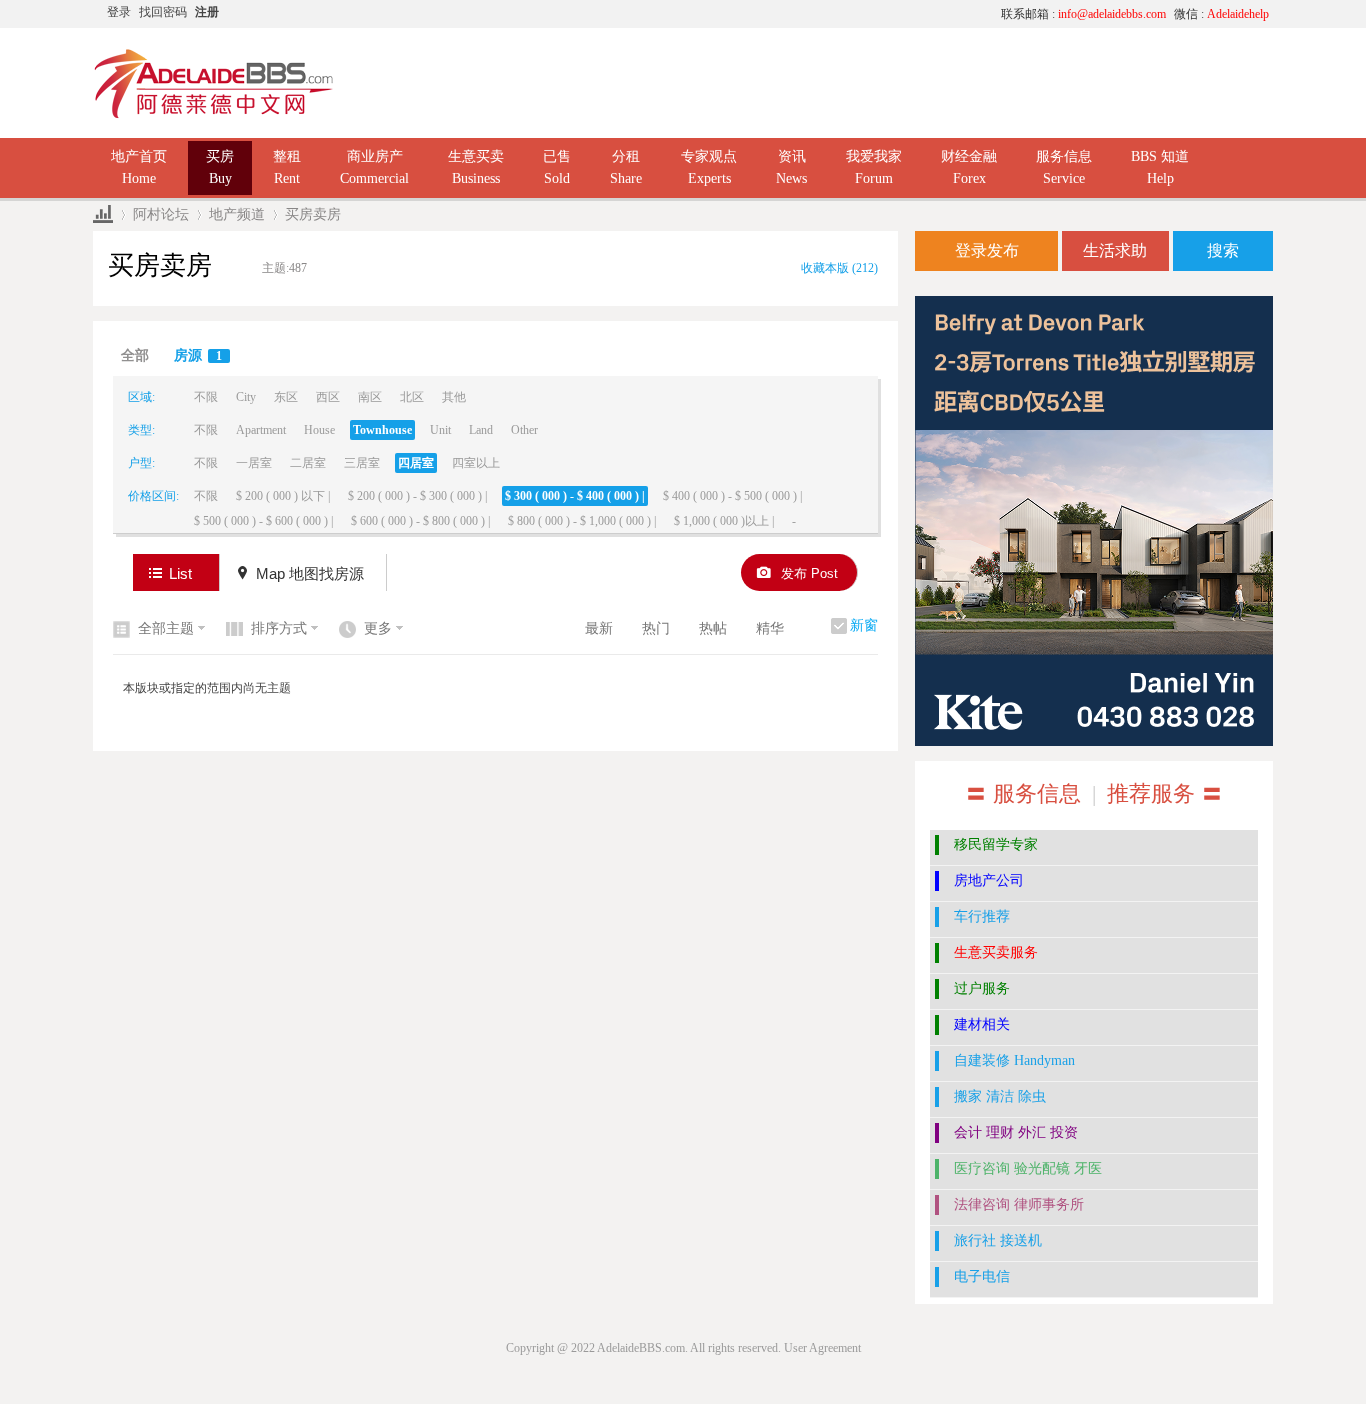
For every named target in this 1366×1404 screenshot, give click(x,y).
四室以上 (476, 463)
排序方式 (279, 628)
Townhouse (382, 430)
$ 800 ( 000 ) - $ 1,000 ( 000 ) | (582, 521)
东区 (286, 397)
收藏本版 (839, 268)
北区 (412, 397)
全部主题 (166, 628)
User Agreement (822, 1348)
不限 (206, 397)
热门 (656, 628)
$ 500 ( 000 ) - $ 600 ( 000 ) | (263, 521)
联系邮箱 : (1083, 14)
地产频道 (237, 214)
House (319, 430)
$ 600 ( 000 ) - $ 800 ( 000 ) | (420, 521)
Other (524, 430)
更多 (378, 628)
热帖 (713, 628)
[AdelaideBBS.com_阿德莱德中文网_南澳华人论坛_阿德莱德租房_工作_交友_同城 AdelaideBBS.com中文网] (214, 115)
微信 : (1221, 14)
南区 (370, 397)
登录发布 (987, 250)
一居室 (254, 463)
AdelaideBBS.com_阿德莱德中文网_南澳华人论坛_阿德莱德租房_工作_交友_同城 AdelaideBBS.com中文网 (103, 214)
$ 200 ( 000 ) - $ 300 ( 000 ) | (417, 496)
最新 (599, 628)
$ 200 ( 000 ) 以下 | (283, 496)
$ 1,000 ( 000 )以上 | (724, 521)
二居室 (308, 463)
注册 (207, 12)
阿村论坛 (161, 214)
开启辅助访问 (798, 14)
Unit (440, 430)
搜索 (1223, 250)
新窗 (864, 625)
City (246, 397)
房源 (198, 355)
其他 (454, 397)
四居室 (416, 463)
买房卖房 (313, 214)
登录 (119, 12)
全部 (135, 355)
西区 (328, 397)
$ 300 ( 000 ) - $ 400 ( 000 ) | (575, 496)
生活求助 (1115, 250)
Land (481, 430)
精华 (770, 628)
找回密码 (163, 12)
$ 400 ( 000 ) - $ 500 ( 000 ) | (732, 496)
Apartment (261, 430)
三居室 (362, 463)
